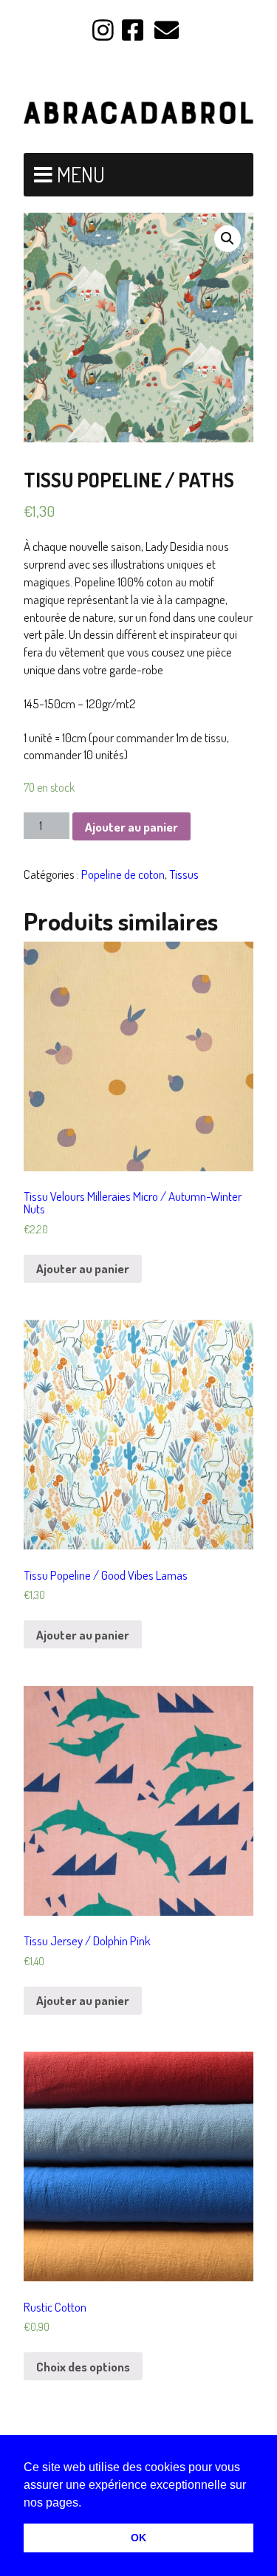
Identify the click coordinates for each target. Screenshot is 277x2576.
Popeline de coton (123, 874)
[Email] (167, 31)
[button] (86, 2504)
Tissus (184, 874)
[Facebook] (133, 31)
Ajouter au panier (131, 827)
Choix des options (83, 2367)
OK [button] (138, 2538)
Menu (81, 174)
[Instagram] (105, 31)
